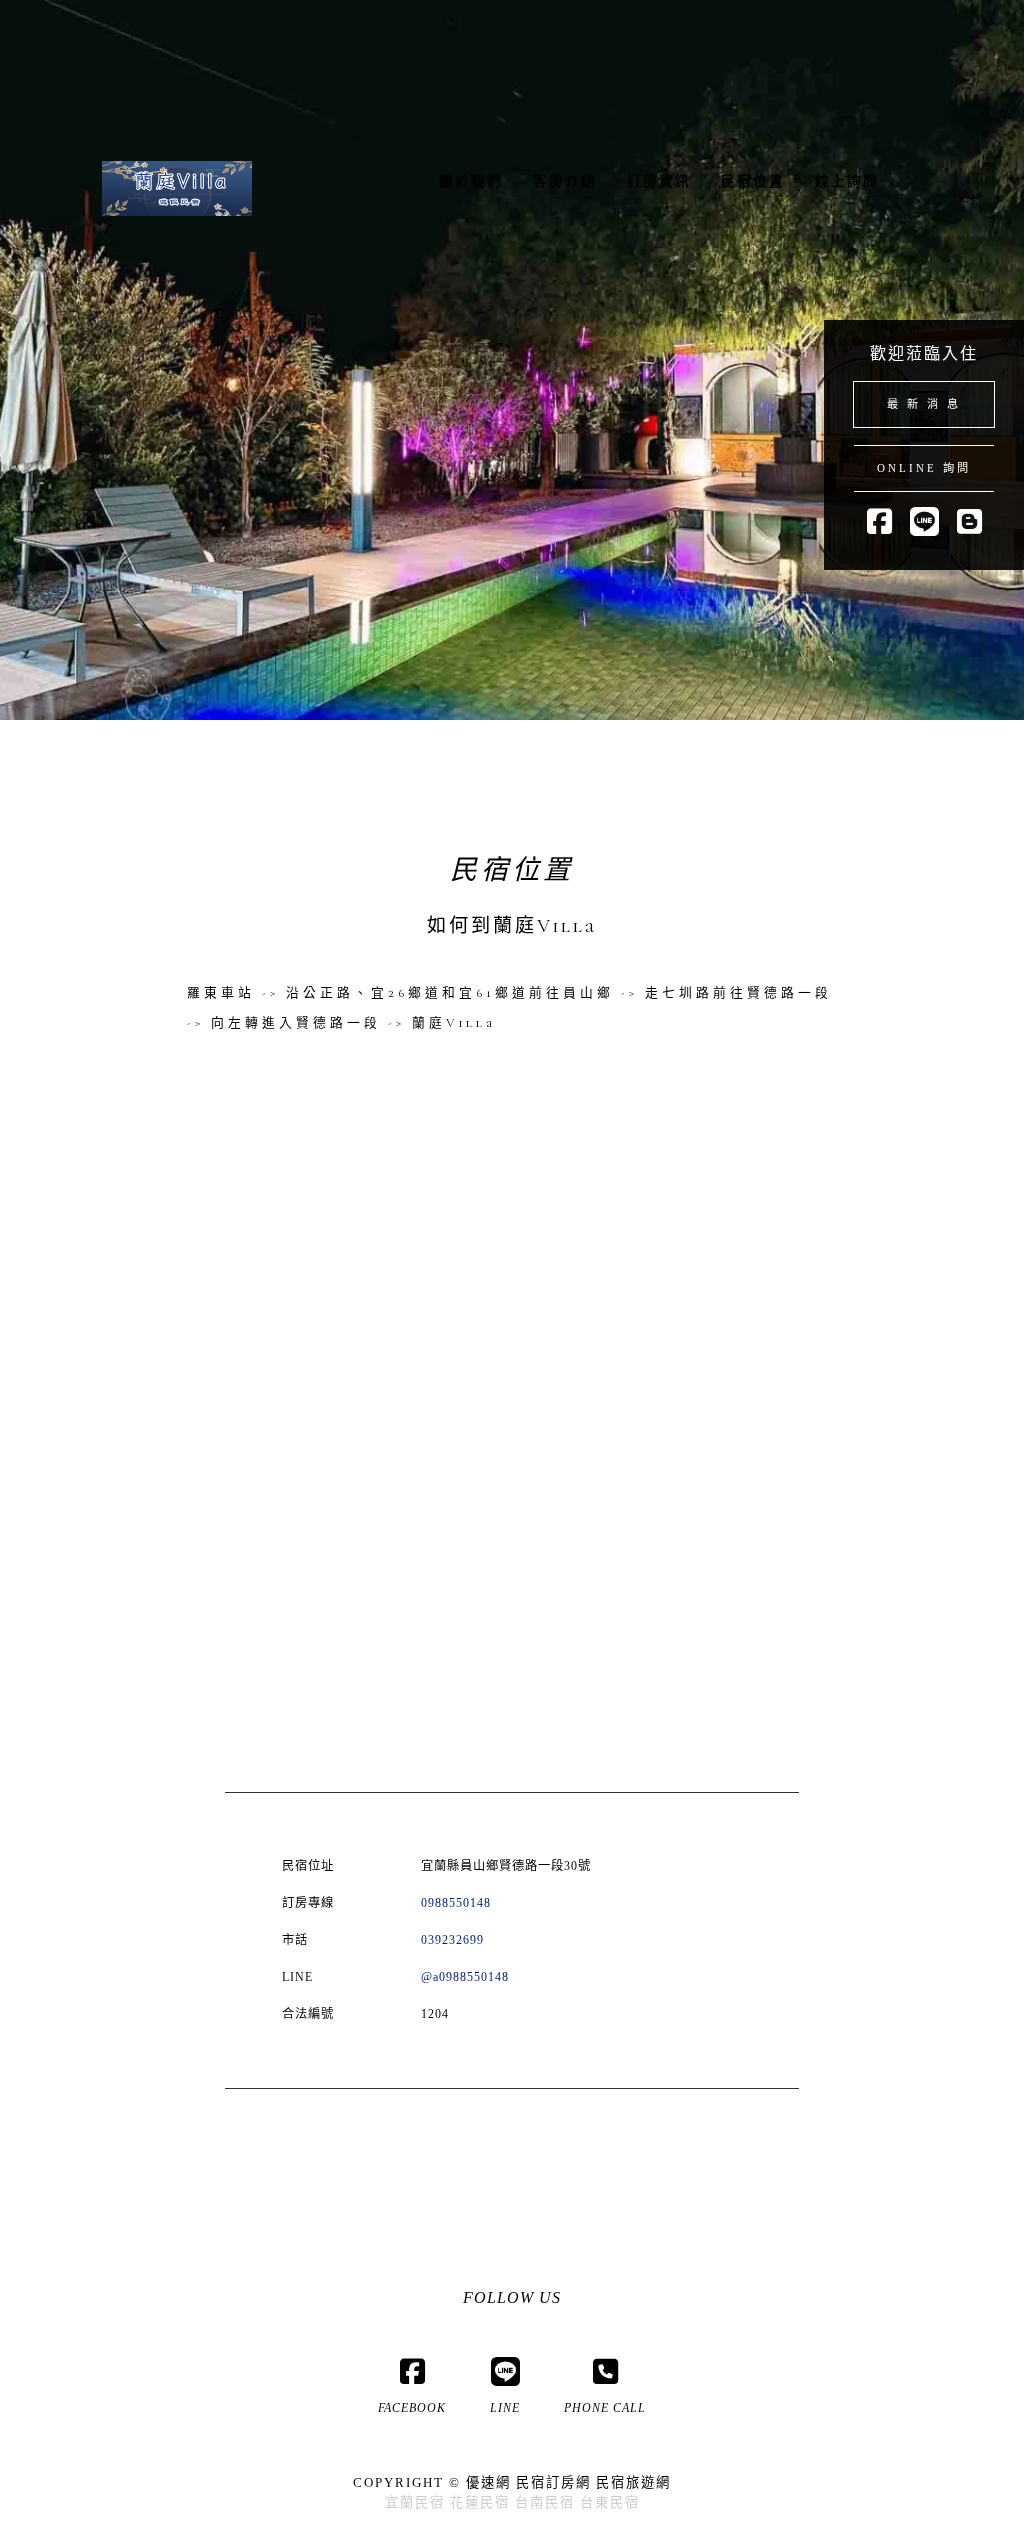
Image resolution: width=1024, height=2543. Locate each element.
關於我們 (471, 181)
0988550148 (456, 1903)
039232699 (452, 1940)
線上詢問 (847, 181)
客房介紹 (565, 181)
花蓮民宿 (480, 2502)
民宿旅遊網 (633, 2482)
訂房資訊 (659, 181)
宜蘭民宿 (415, 2502)
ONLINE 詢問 (924, 468)
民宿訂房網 (553, 2482)
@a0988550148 (465, 1977)
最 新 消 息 (924, 404)
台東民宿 (610, 2502)
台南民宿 (545, 2502)
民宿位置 (753, 181)
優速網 (488, 2482)
